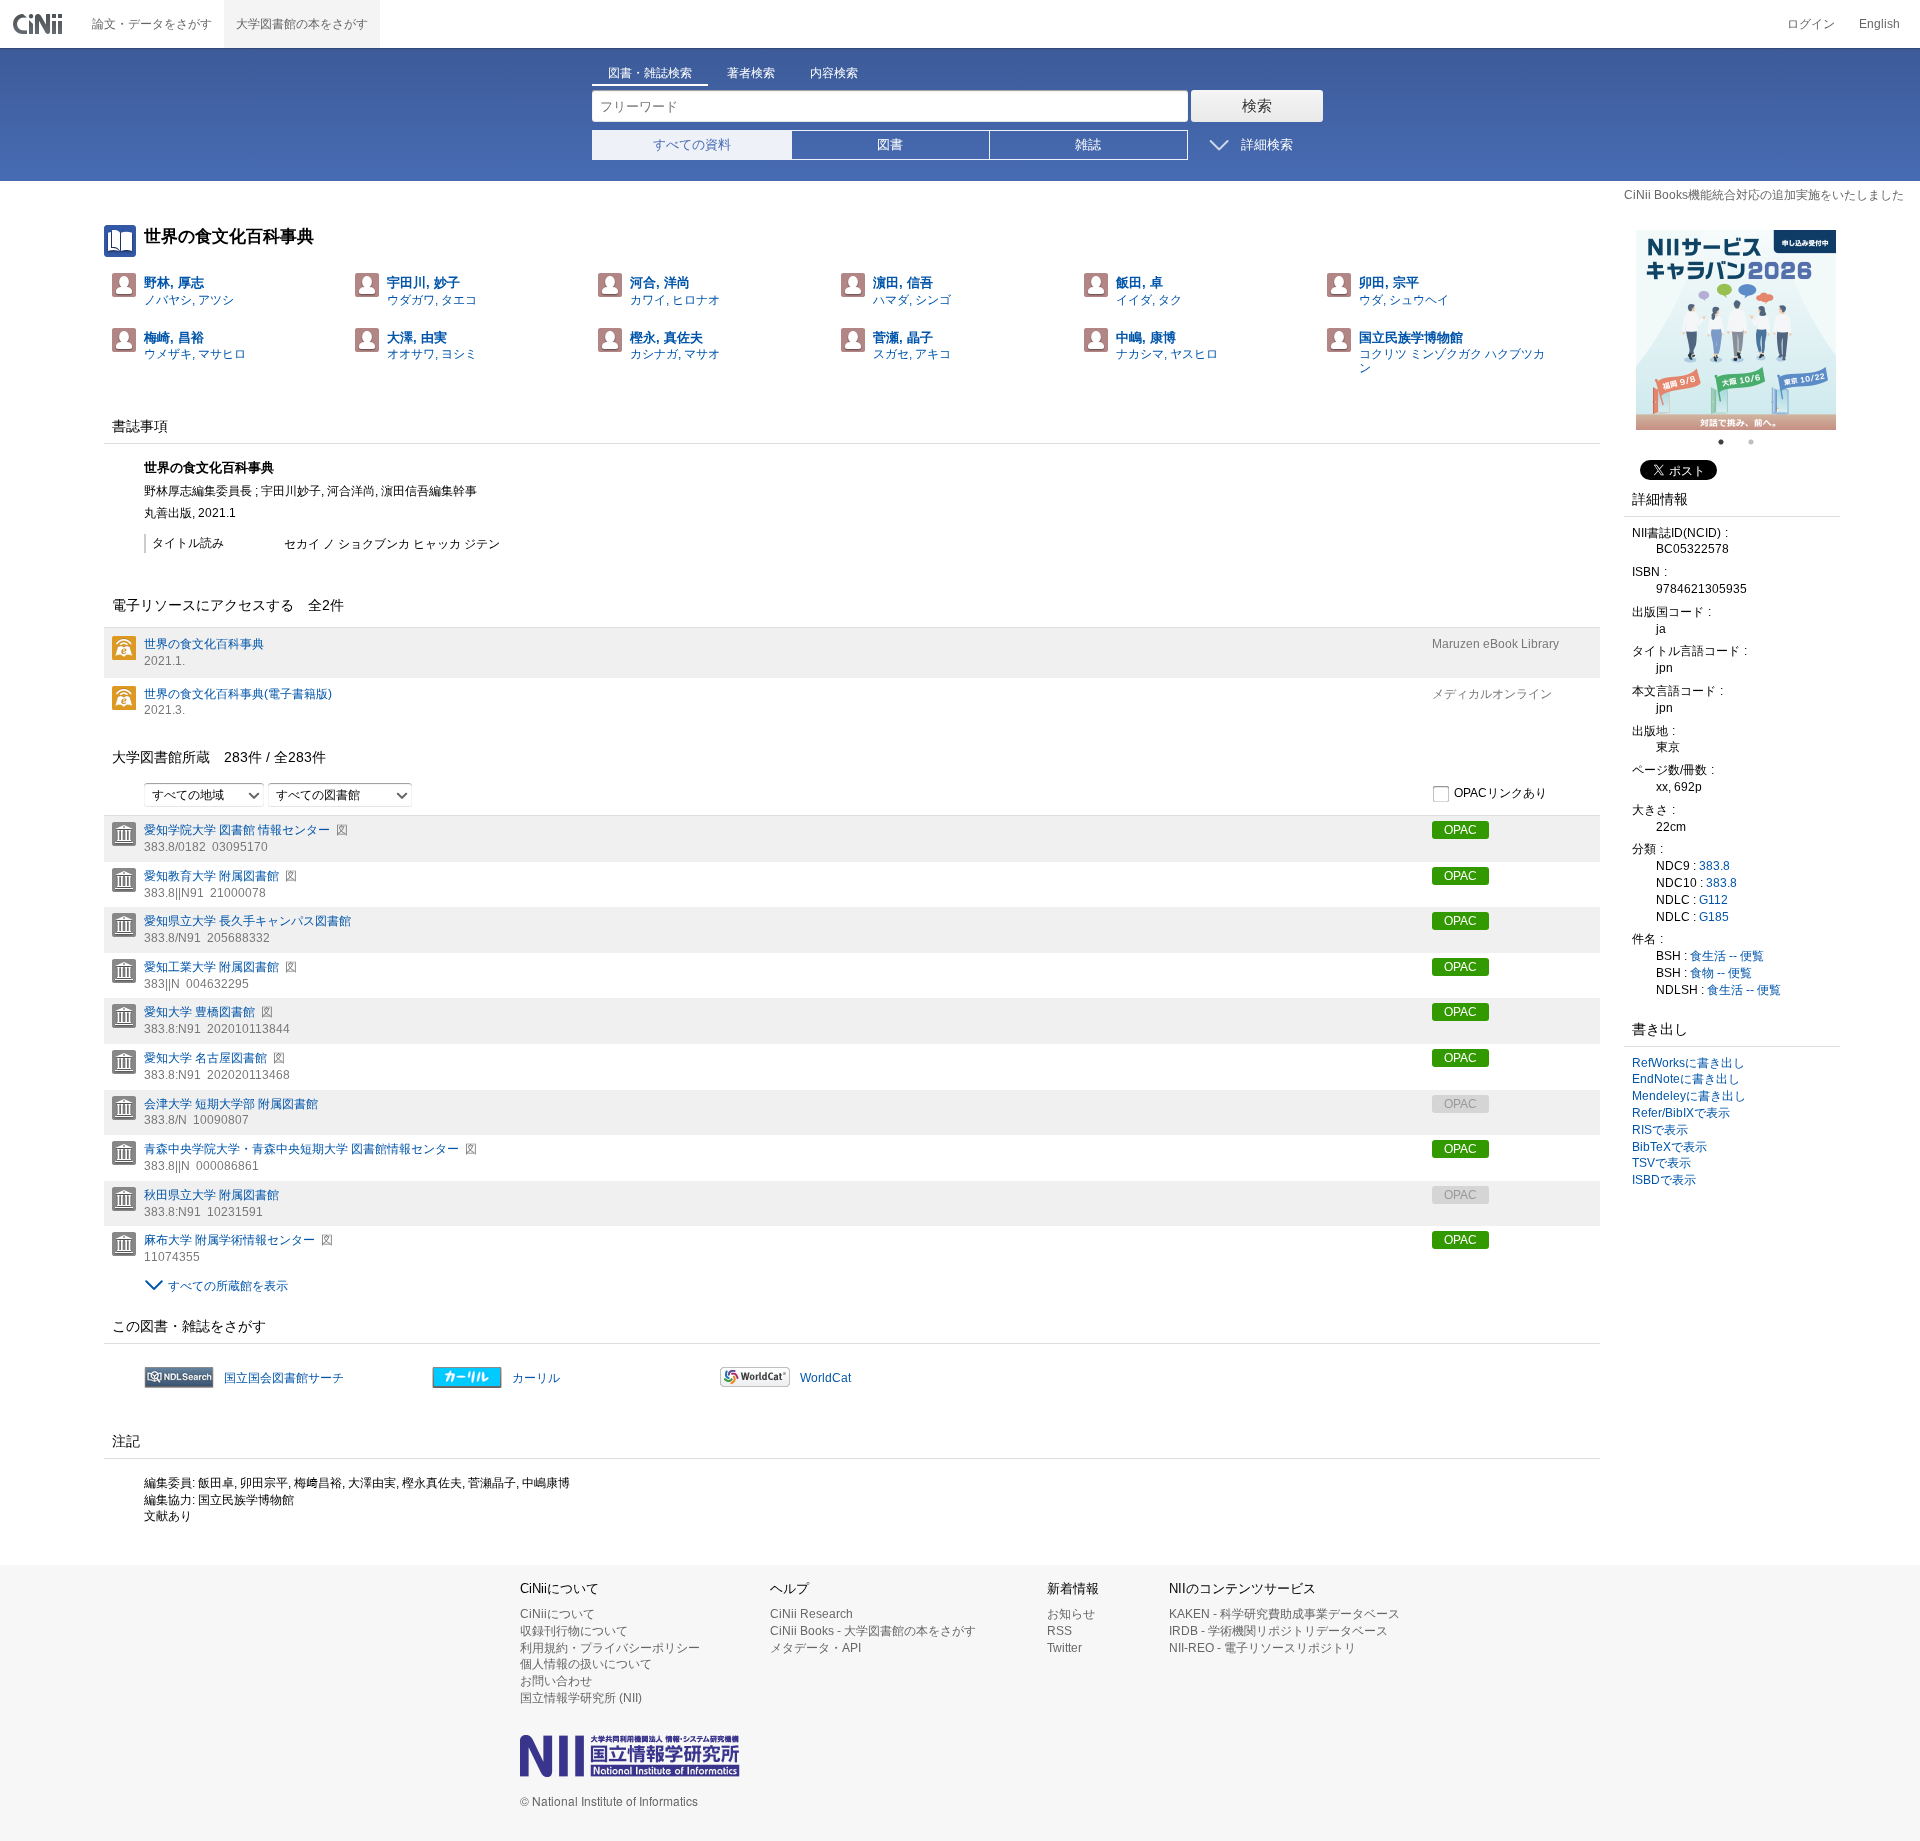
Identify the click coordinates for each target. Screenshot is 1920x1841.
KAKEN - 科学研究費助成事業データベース (1284, 1614)
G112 (1713, 900)
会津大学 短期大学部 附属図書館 (231, 1104)
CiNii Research (811, 1614)
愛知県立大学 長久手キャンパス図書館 (247, 921)
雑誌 (1088, 144)
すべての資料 (692, 144)
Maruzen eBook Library (1495, 644)
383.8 (1714, 866)
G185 (1714, 917)
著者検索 (751, 73)
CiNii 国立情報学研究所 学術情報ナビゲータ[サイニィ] (40, 24)
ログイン (1811, 24)
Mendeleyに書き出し (1689, 1096)
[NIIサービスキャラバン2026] (1736, 330)
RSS (1059, 1631)
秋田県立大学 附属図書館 (211, 1195)
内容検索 (834, 73)
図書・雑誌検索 (650, 73)
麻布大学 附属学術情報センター (229, 1240)
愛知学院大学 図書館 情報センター (237, 830)
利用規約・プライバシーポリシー (610, 1648)
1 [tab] (1729, 442)
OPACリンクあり (1500, 793)
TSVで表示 (1661, 1163)
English (1879, 24)
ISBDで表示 (1664, 1180)
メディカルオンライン (1492, 694)
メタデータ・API (815, 1648)
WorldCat (825, 1378)
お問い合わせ (556, 1681)
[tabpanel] (1736, 330)
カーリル (536, 1378)
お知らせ (1071, 1614)
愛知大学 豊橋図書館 (199, 1012)
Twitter (1064, 1648)
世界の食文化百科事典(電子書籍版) (238, 694)
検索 (1257, 105)
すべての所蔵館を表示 (228, 1286)
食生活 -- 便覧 (1727, 956)
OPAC (1460, 830)
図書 (890, 144)
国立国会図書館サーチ (284, 1378)
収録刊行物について (574, 1631)
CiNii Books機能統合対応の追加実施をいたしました (1764, 195)
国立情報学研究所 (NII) (581, 1698)
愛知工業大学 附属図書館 (211, 967)
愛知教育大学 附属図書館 (211, 876)
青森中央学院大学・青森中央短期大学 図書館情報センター (301, 1149)
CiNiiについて (557, 1614)
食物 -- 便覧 (1721, 973)
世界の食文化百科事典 (204, 644)
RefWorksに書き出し (1688, 1063)
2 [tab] (1759, 442)
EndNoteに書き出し (1686, 1079)
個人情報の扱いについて (586, 1664)
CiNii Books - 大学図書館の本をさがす (873, 1631)
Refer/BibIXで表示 (1681, 1113)
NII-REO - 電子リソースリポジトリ (1262, 1648)
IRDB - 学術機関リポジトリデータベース (1278, 1631)
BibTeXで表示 (1669, 1147)
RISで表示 (1660, 1130)
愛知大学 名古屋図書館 (205, 1058)
